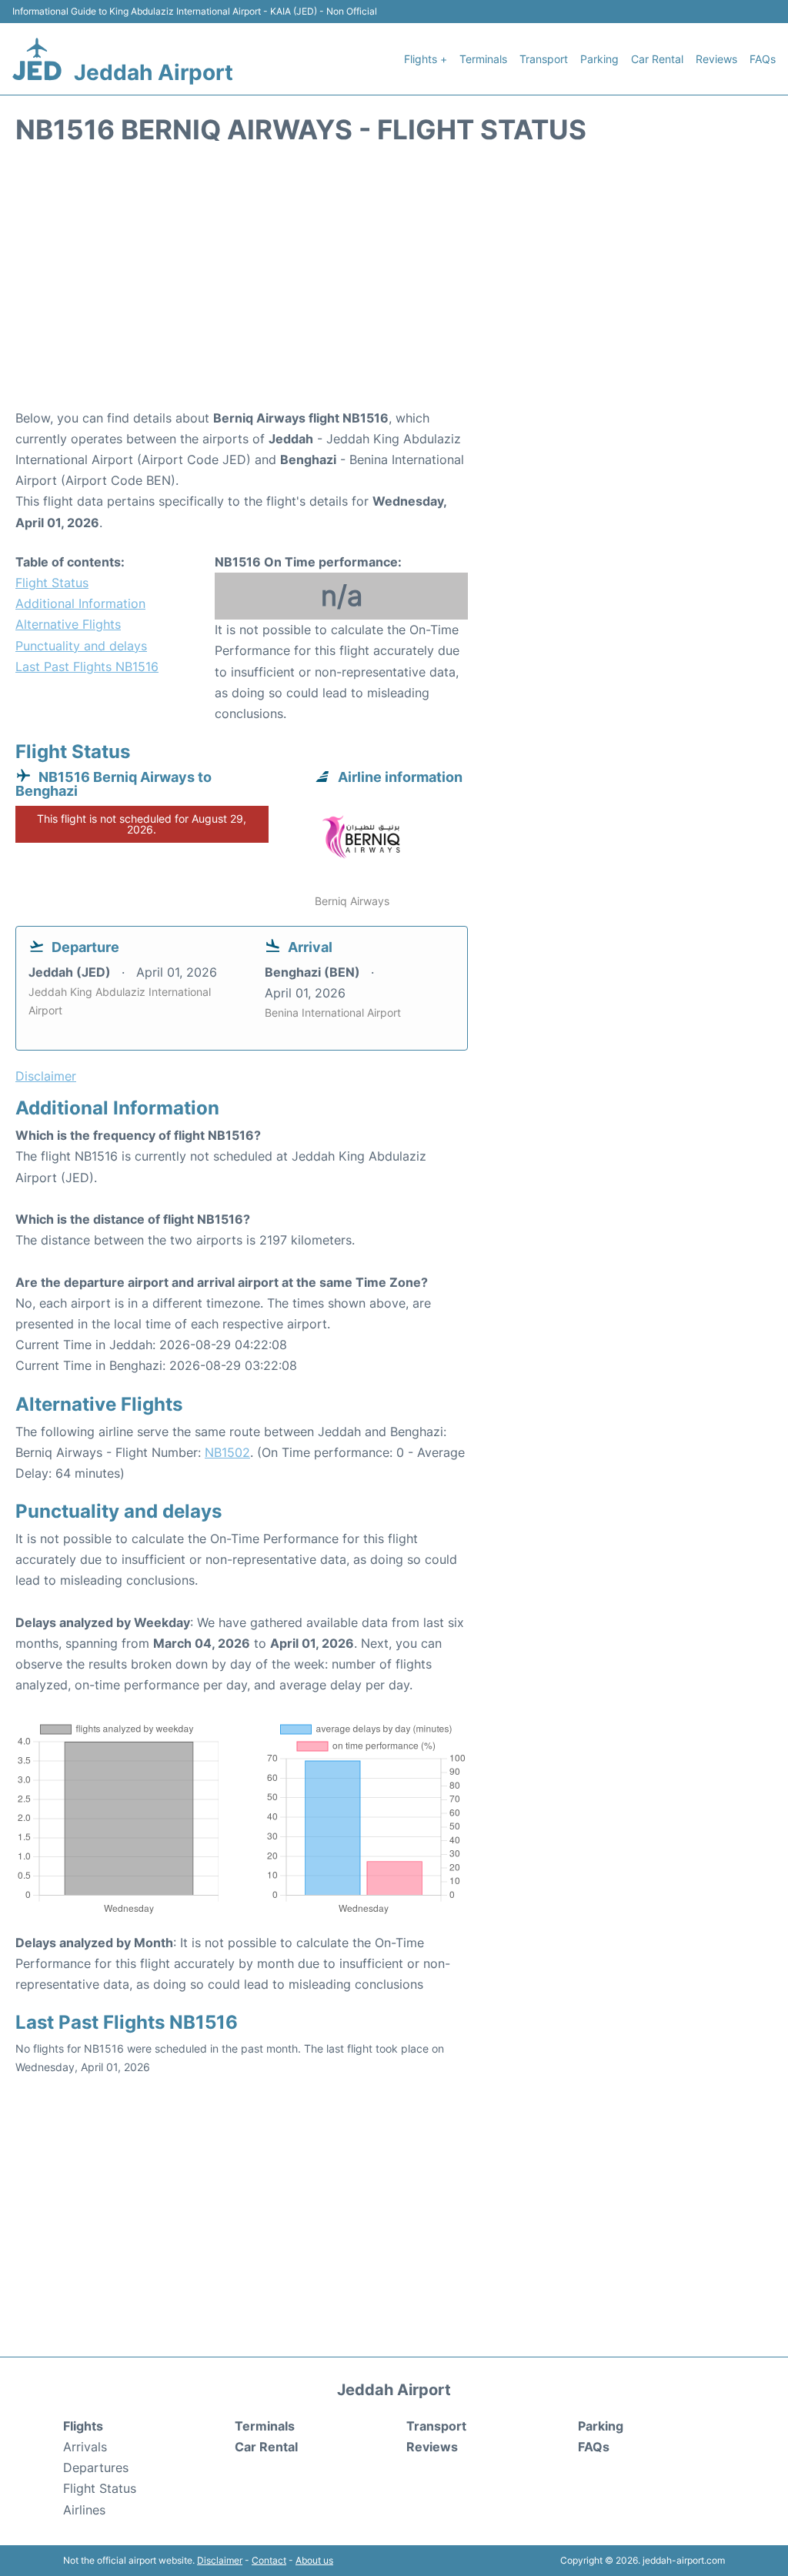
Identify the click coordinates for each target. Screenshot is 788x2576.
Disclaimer (220, 2560)
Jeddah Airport (154, 72)
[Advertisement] (394, 285)
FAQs (763, 59)
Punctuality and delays (81, 646)
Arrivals (85, 2447)
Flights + (426, 59)
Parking (599, 59)
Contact (269, 2560)
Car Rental (657, 59)
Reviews (716, 59)
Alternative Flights (68, 624)
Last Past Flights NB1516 (87, 667)
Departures (96, 2467)
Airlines (84, 2510)
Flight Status (52, 583)
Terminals (483, 59)
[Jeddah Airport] (37, 59)
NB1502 (227, 1452)
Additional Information (80, 603)
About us (314, 2560)
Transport (544, 59)
